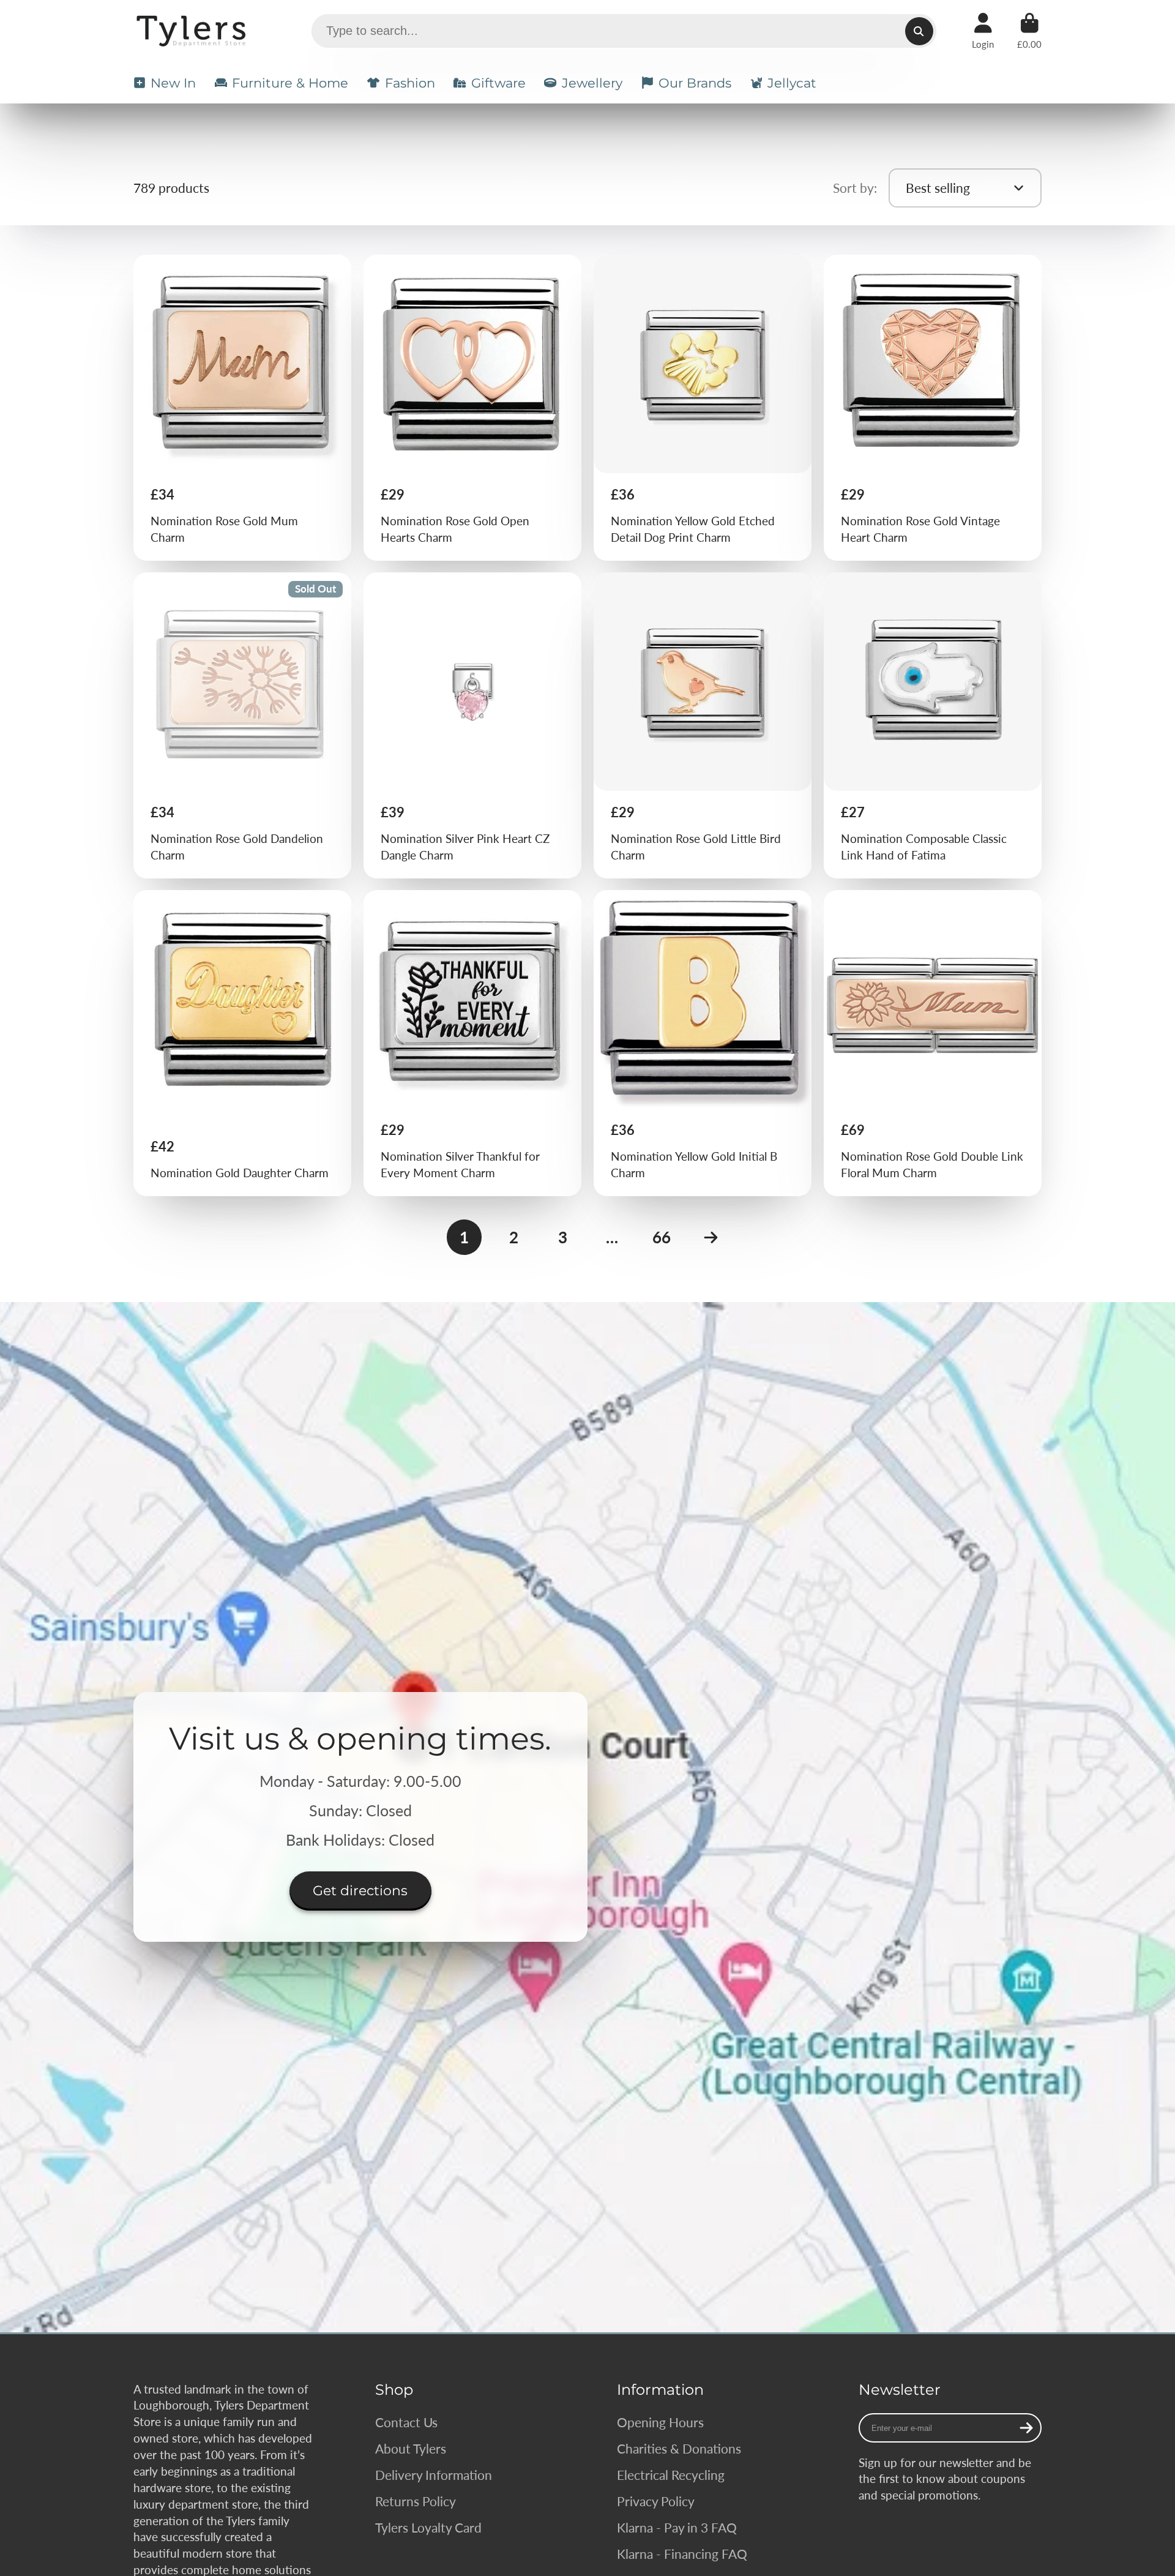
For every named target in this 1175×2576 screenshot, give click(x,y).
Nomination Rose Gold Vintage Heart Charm (933, 408)
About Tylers (411, 2448)
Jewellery (592, 83)
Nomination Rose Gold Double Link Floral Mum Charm (933, 1043)
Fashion (410, 83)
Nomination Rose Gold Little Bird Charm (703, 725)
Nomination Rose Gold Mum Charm (243, 408)
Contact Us (406, 2422)
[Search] (919, 31)
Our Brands (695, 83)
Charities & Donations (679, 2448)
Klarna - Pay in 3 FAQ (677, 2527)
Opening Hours (660, 2422)
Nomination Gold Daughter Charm (243, 1043)
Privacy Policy (656, 2501)
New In (173, 83)
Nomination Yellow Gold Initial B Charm (703, 1043)
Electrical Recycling (671, 2475)
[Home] (193, 31)
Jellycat (792, 83)
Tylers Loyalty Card (428, 2527)
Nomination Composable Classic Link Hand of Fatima (933, 725)
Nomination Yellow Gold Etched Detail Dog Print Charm (703, 408)
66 (662, 1237)
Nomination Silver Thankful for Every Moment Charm (473, 1043)
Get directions (360, 1891)
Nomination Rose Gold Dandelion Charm (243, 725)
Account (983, 31)
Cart (1029, 31)
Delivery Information (434, 2475)
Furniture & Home (290, 83)
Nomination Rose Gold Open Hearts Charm (473, 408)
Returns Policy (416, 2501)
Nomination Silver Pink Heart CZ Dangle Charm (473, 725)
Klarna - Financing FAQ (682, 2554)
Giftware (498, 83)
